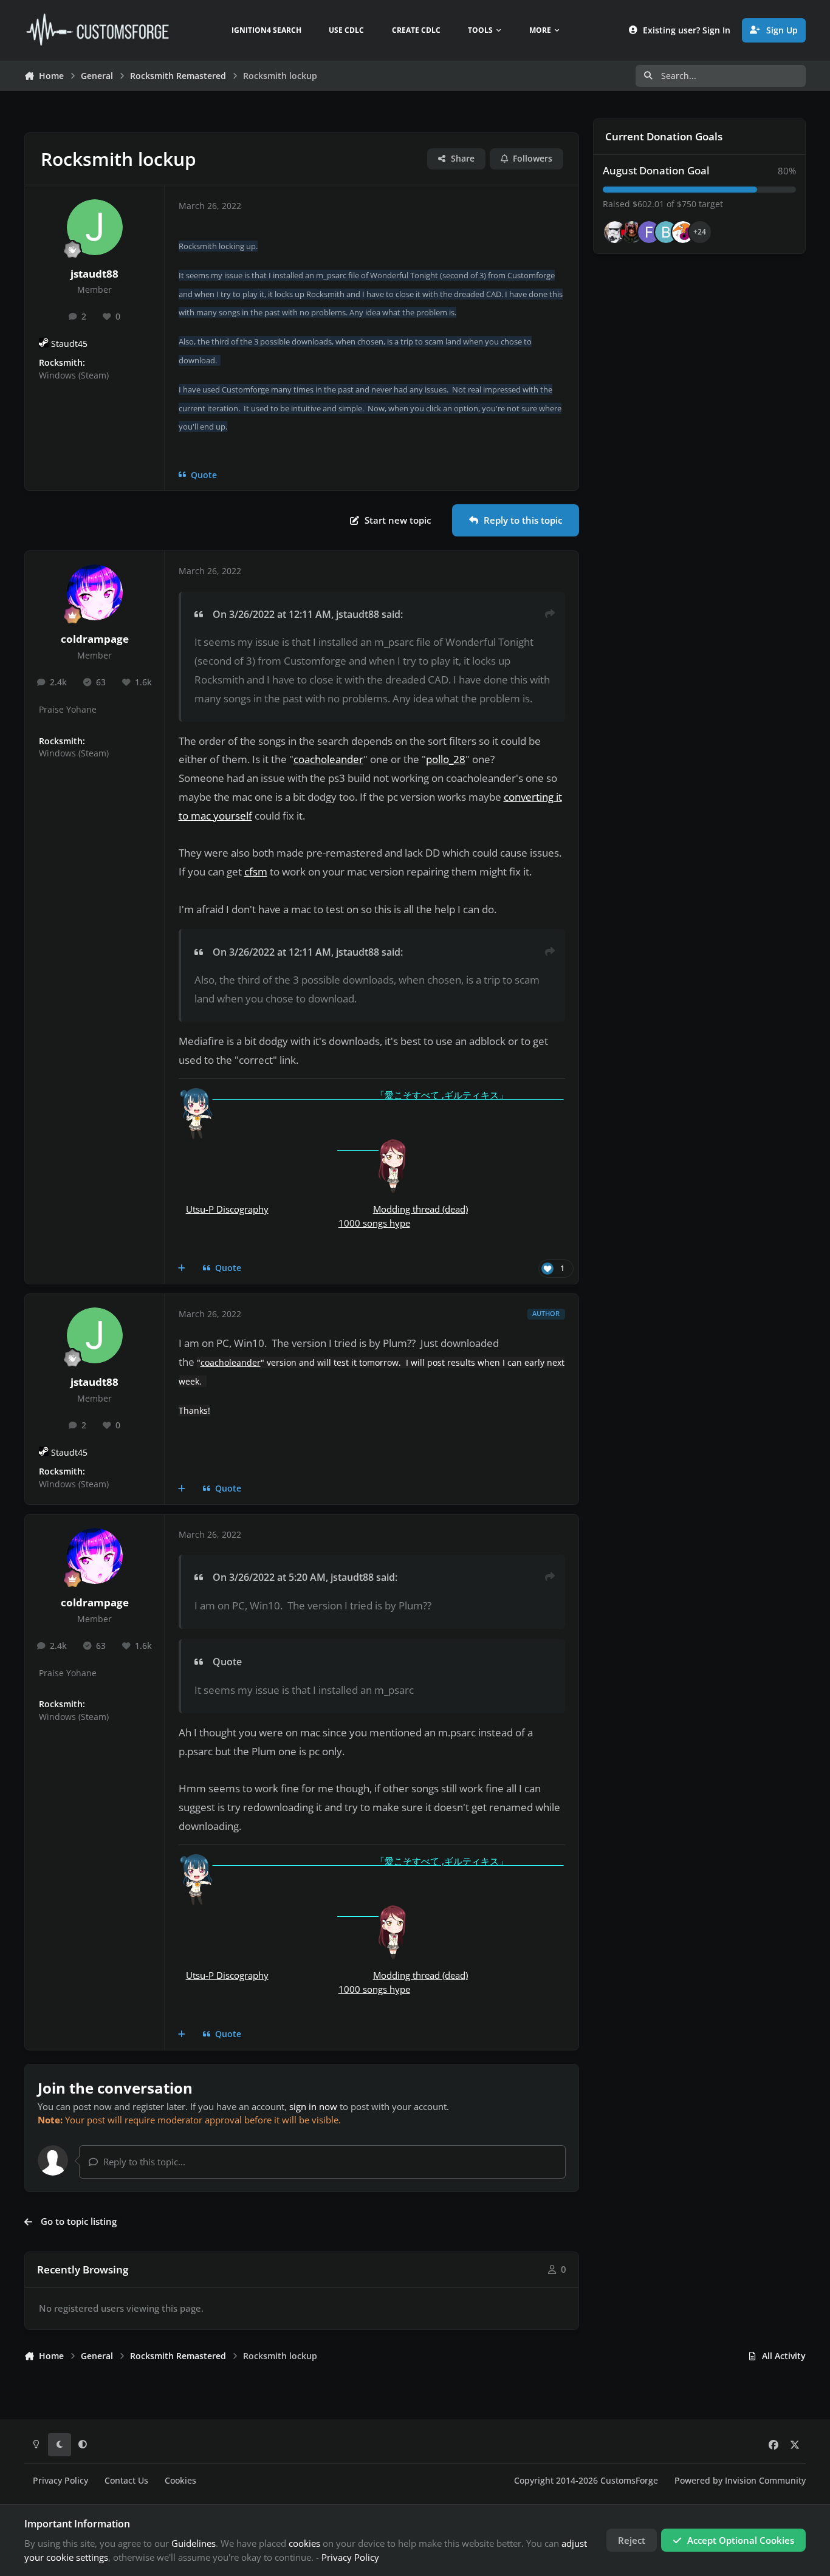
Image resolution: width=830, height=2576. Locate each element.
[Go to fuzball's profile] (649, 232)
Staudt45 (69, 344)
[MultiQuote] (182, 1269)
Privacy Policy (60, 2481)
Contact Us (126, 2481)
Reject (632, 2540)
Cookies (180, 2481)
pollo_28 (446, 759)
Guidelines (194, 2543)
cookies (304, 2543)
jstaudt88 (94, 274)
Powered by (740, 2481)
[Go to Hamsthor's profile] (615, 232)
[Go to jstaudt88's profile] (95, 227)
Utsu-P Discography (227, 1209)
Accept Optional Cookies (741, 2540)
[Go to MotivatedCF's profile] (683, 232)
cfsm (256, 872)
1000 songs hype (374, 1223)
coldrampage (95, 639)
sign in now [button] (313, 2106)
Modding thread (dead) (420, 1209)
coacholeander (328, 759)
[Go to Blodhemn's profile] (666, 232)
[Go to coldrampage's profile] (95, 592)
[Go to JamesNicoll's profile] (632, 232)
